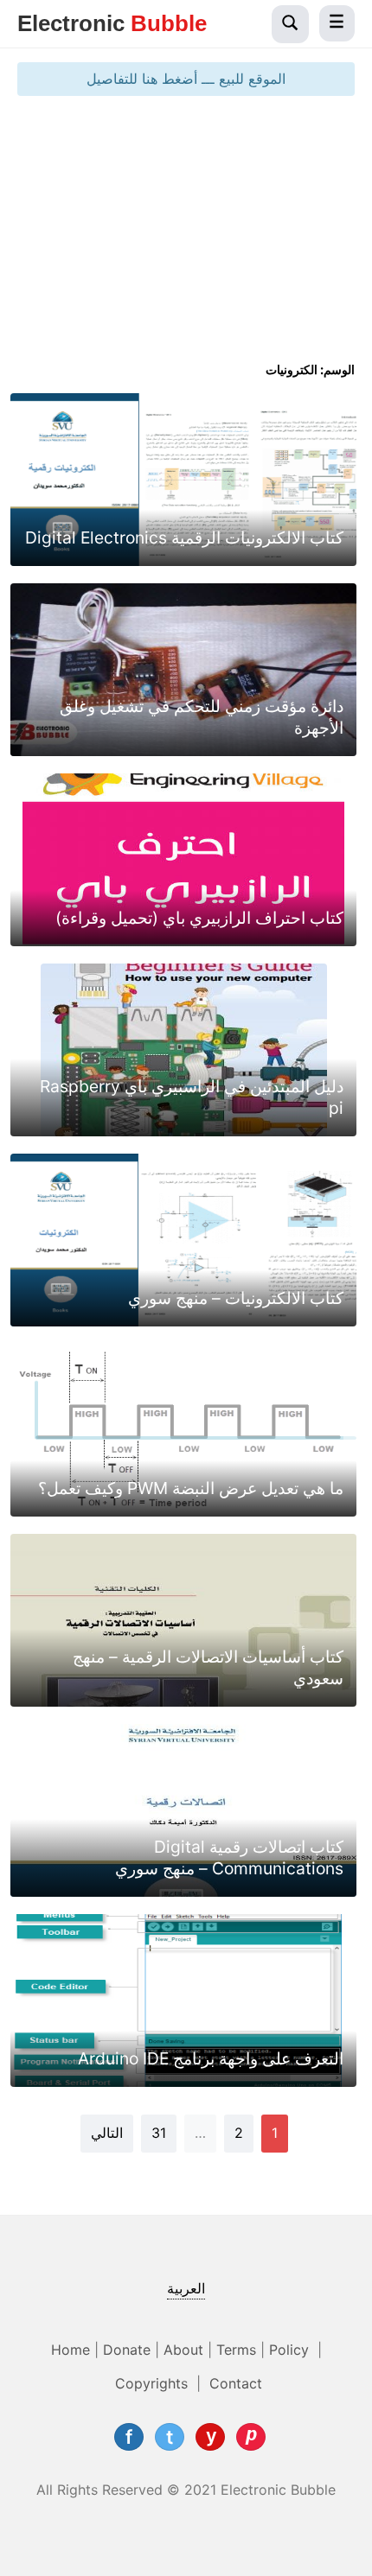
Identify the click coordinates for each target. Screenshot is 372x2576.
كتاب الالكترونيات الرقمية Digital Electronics (184, 537)
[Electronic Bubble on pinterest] (251, 2437)
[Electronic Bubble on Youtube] (210, 2437)
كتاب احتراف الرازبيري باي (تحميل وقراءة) (199, 918)
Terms (236, 2350)
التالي (107, 2133)
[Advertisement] (186, 235)
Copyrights (154, 2383)
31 (159, 2133)
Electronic (112, 23)
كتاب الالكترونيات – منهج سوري (236, 1298)
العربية (186, 2288)
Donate (127, 2350)
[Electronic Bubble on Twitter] (170, 2437)
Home (71, 2350)
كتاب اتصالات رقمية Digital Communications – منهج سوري (229, 1857)
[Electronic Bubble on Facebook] (129, 2437)
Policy (291, 2350)
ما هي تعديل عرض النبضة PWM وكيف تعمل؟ (191, 1488)
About (183, 2350)
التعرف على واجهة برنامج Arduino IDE (211, 2058)
